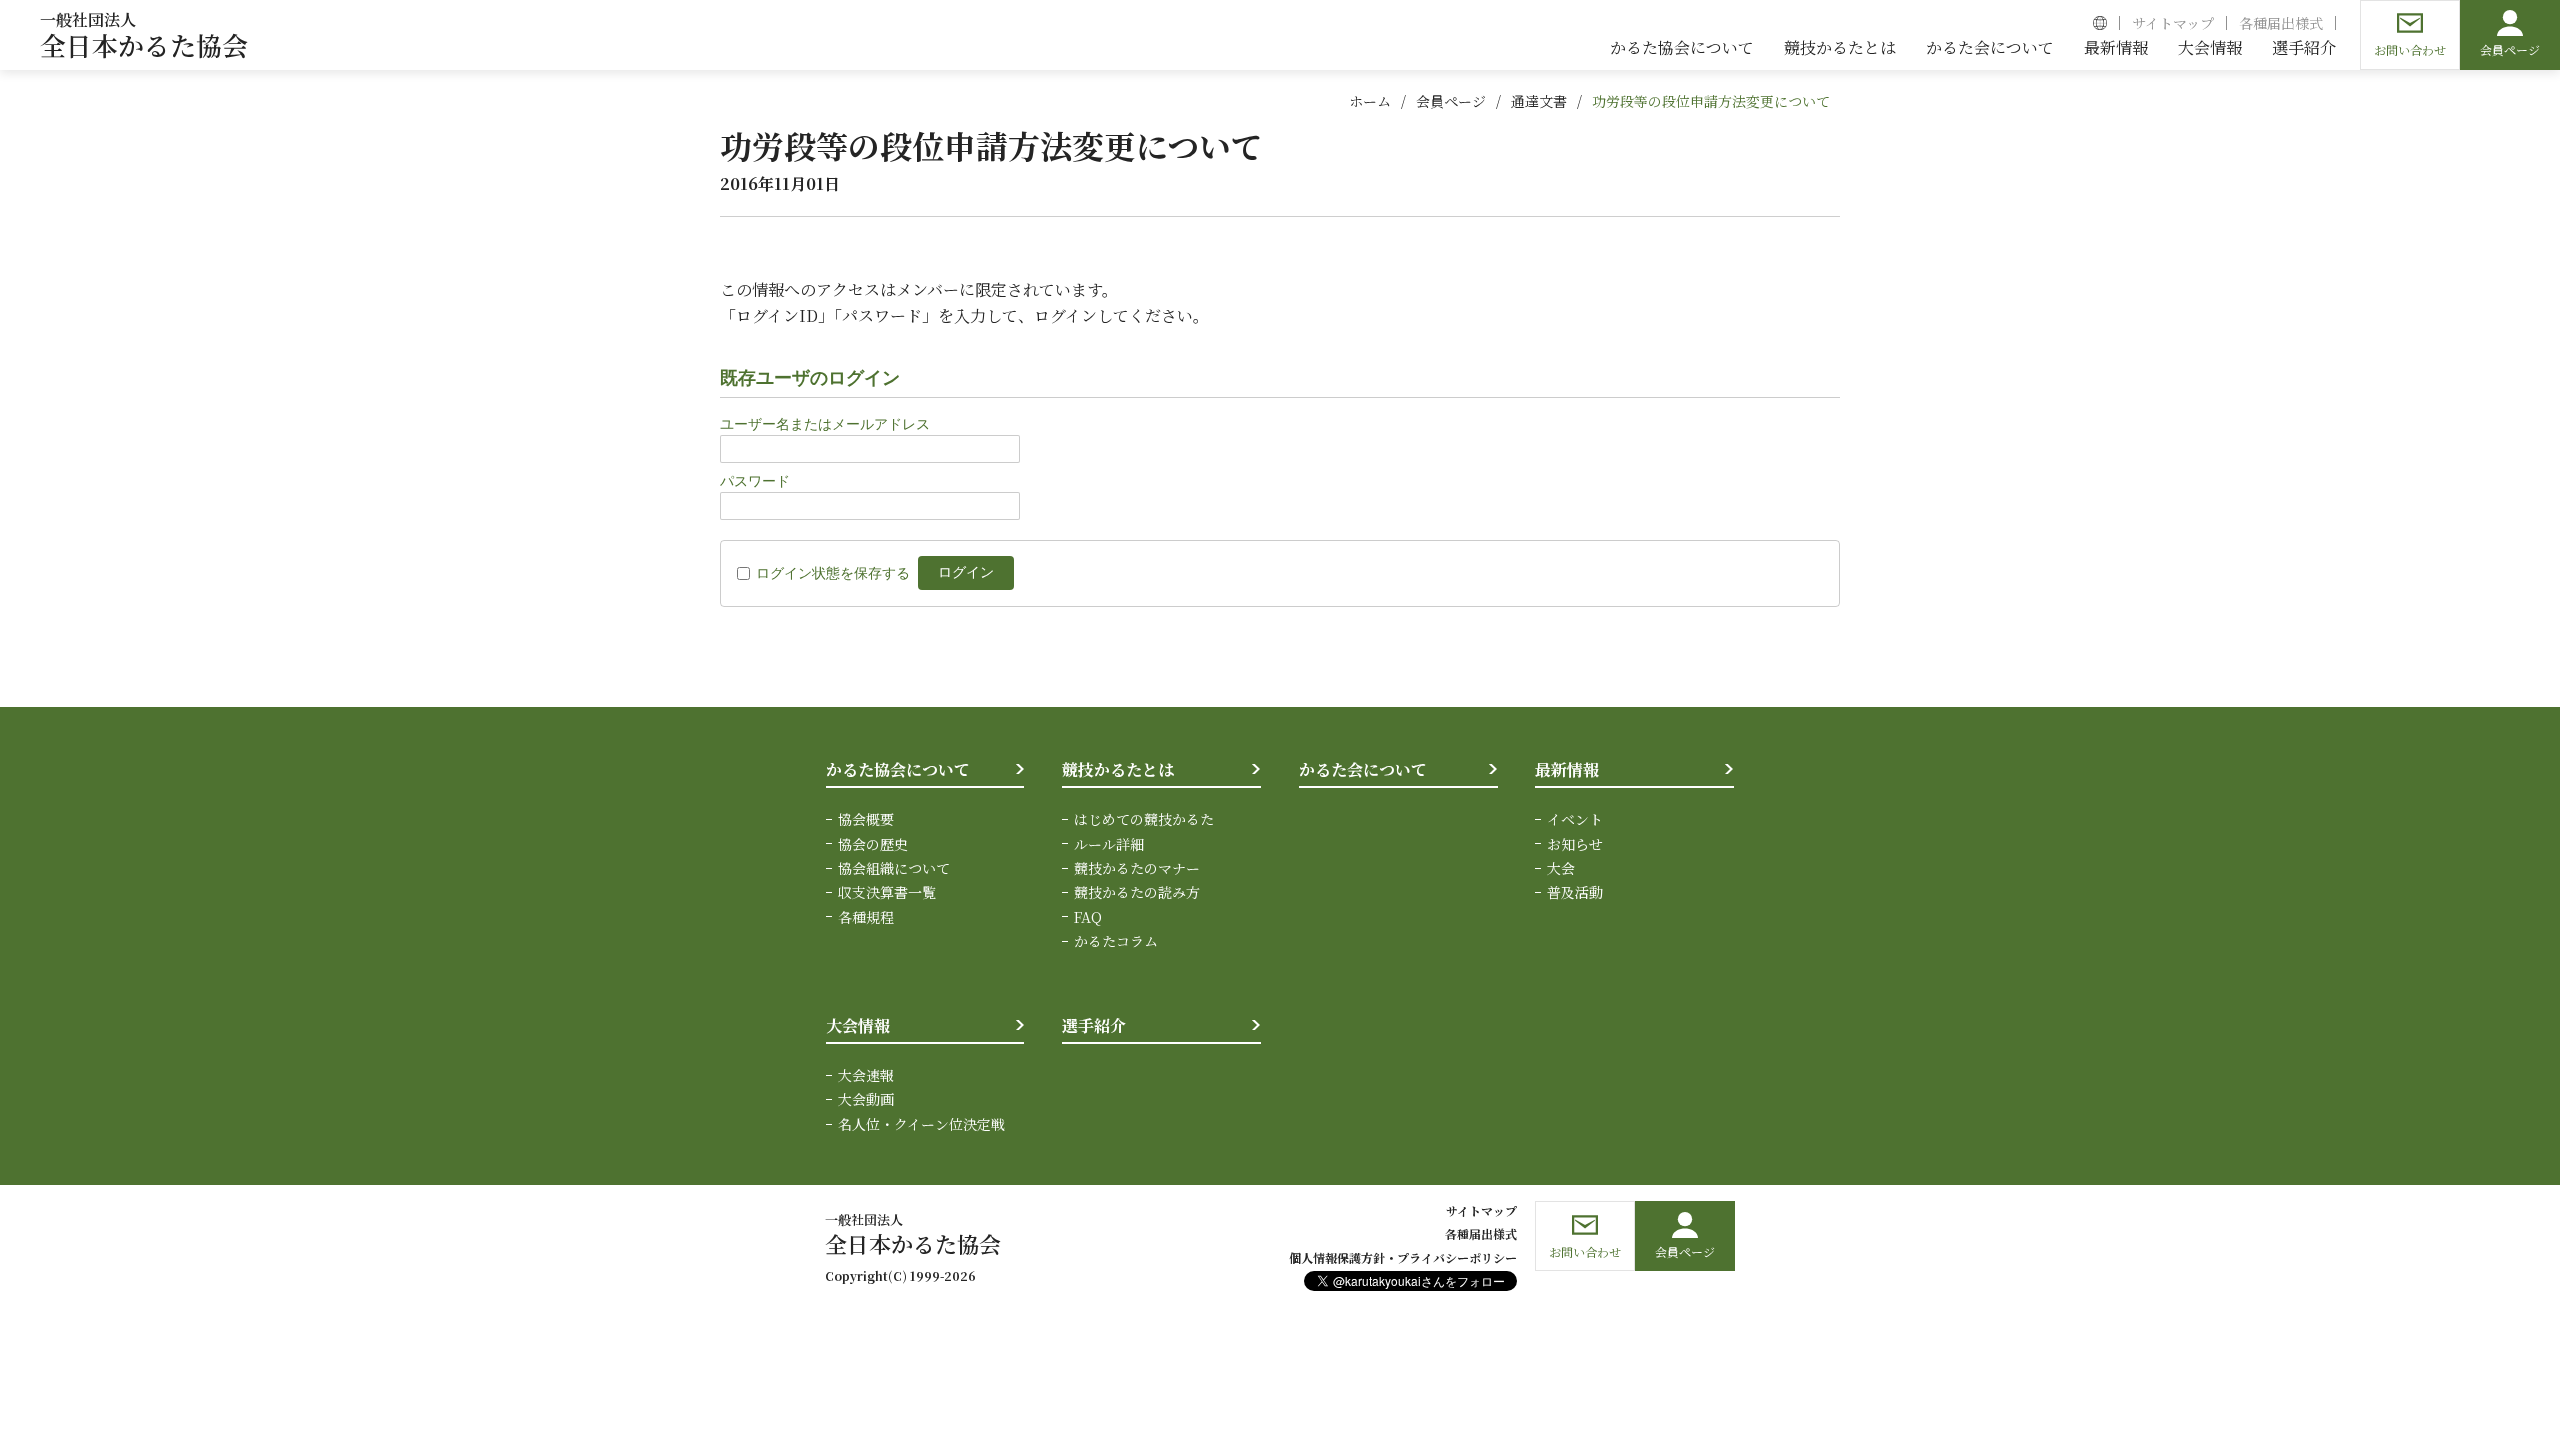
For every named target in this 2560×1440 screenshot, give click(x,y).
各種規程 (866, 917)
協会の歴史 (873, 844)
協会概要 (866, 819)
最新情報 (1567, 769)
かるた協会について (898, 769)
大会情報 (858, 1025)
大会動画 (866, 1099)
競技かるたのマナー (1137, 868)
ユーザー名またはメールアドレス (825, 424)
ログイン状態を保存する (833, 573)
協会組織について (894, 868)
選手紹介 (1094, 1025)
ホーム (1370, 101)
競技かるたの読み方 (1137, 892)
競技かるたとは (1118, 769)
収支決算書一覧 (887, 892)
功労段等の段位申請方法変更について (1711, 101)
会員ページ (1451, 101)
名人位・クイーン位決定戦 (921, 1124)
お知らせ (1575, 844)
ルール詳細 (1109, 844)
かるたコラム (1116, 941)
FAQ (1088, 917)
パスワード (755, 481)
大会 (1561, 868)
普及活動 (1575, 892)
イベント (1575, 819)
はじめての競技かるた (1144, 819)
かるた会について (1363, 769)
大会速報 (866, 1075)
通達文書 (1539, 101)
